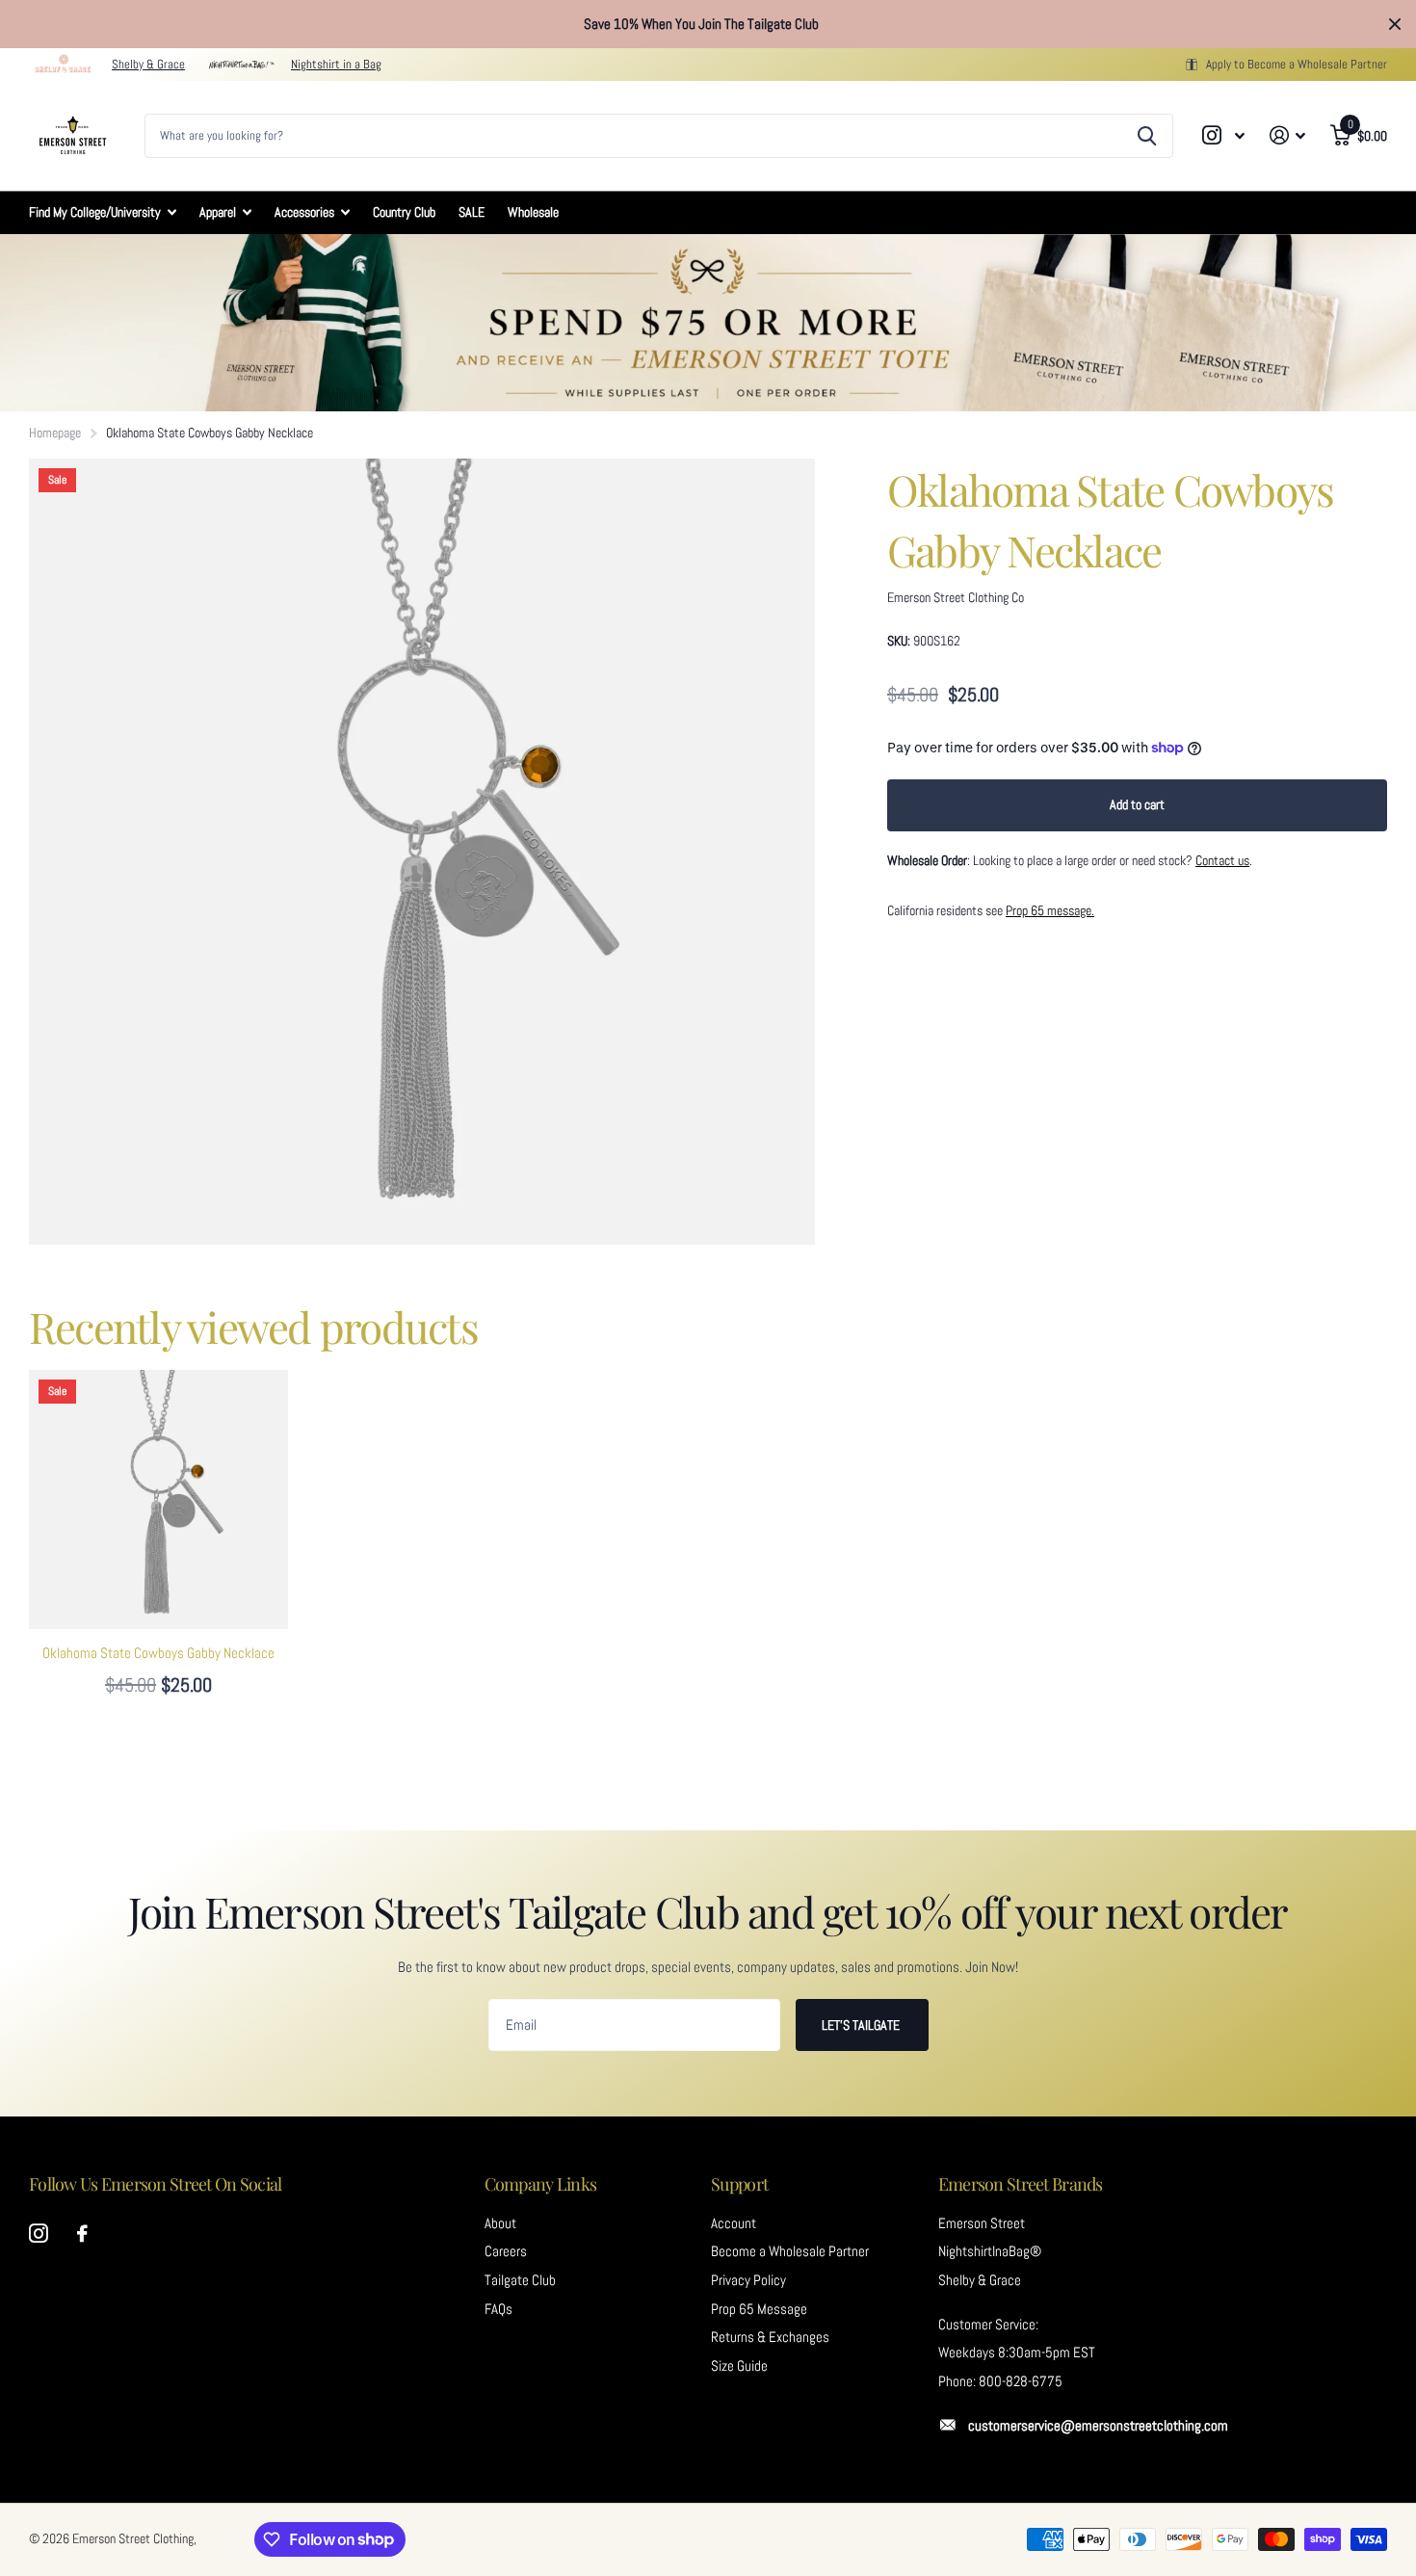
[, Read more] (1224, 135)
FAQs (498, 2309)
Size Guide (739, 2366)
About (500, 2223)
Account (734, 2223)
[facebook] (82, 2234)
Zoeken (1147, 136)
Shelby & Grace (148, 64)
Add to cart (1137, 804)
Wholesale (533, 212)
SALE (472, 212)
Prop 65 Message (759, 2309)
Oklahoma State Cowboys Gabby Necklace (158, 1653)
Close (1395, 24)
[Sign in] (1287, 135)
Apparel (218, 212)
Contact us (1222, 860)
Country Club (404, 212)
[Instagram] (39, 2234)
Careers (506, 2251)
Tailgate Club (520, 2280)
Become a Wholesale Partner (790, 2251)
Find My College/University (95, 212)
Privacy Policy (748, 2280)
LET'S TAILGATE (862, 2025)
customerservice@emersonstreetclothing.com (1098, 2426)
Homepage (55, 433)
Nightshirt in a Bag (336, 64)
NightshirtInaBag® (990, 2251)
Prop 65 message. (1050, 910)
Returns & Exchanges (770, 2337)
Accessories (304, 212)
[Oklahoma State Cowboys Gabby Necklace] (158, 1499)
